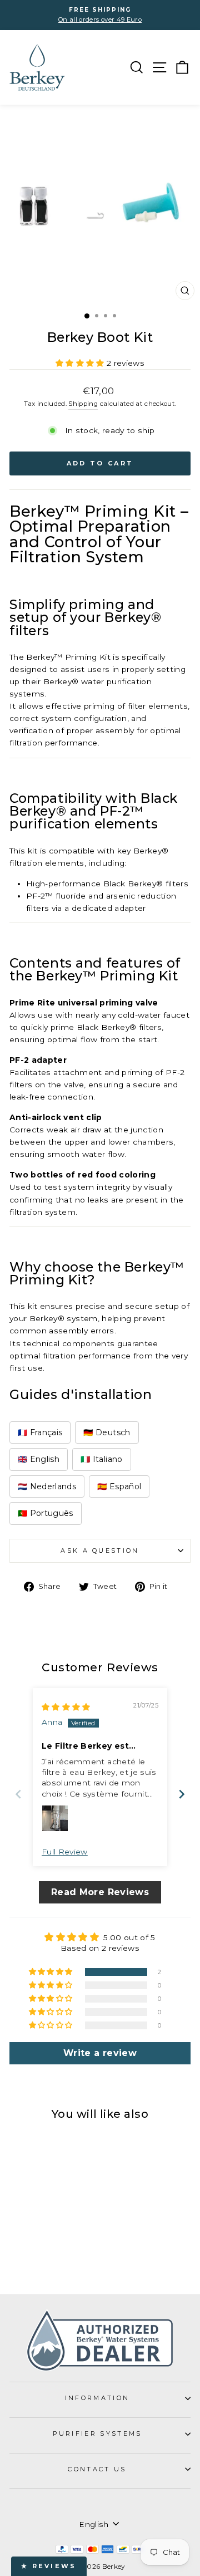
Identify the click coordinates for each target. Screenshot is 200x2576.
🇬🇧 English (39, 1459)
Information (97, 2398)
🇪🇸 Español (119, 1486)
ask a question (100, 1550)
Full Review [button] (65, 1852)
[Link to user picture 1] (55, 1818)
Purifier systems (97, 2433)
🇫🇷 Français (40, 1432)
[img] (66, 1707)
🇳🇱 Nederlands (47, 1486)
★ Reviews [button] (49, 2566)
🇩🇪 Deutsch (107, 1432)
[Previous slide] (18, 1794)
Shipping (83, 404)
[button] (81, 363)
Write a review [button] (100, 2053)
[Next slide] (182, 1794)
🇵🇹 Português (46, 1513)
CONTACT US (97, 2469)
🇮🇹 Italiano (101, 1459)
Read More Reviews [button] (100, 1892)
